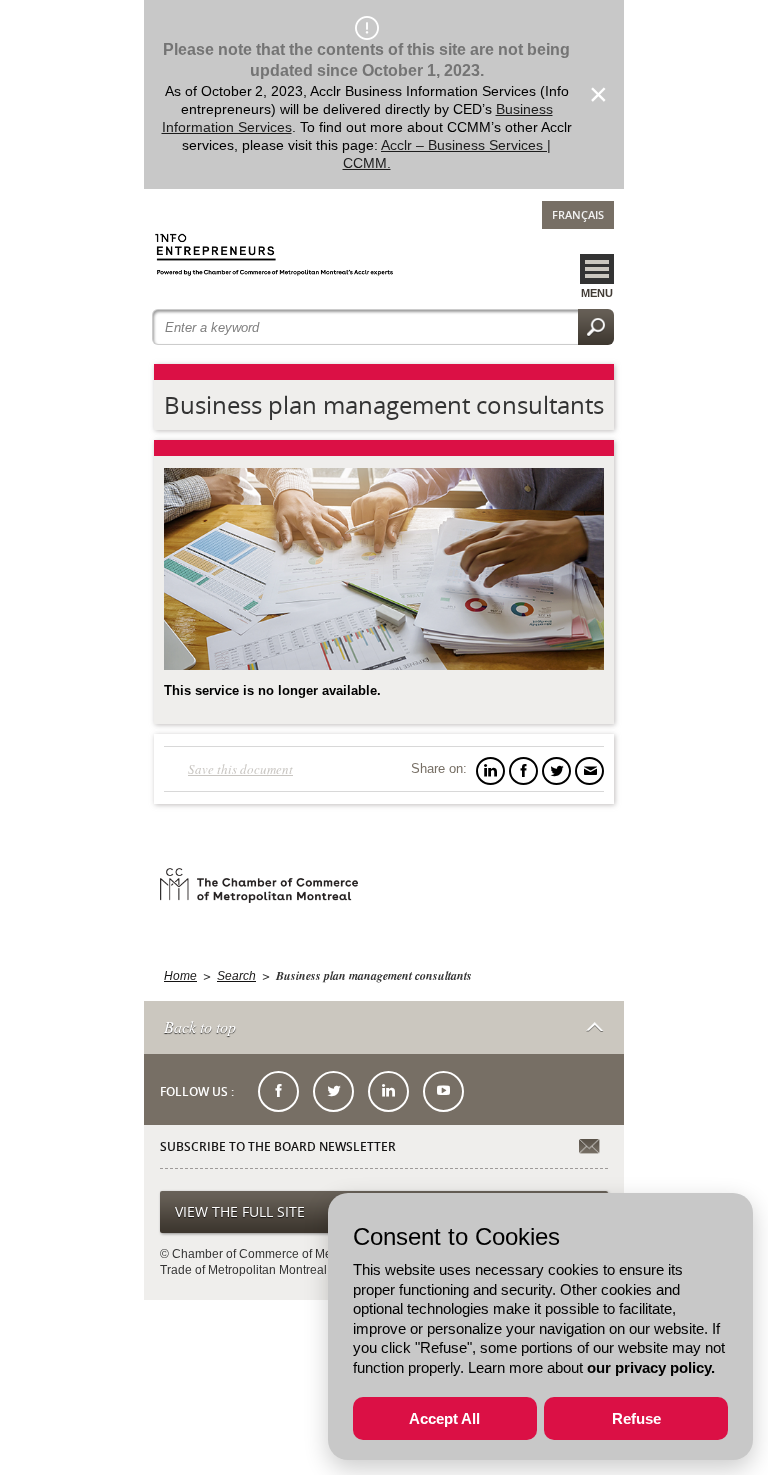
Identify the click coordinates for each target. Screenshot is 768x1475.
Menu (597, 293)
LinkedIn (388, 1091)
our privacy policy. (651, 1367)
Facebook (278, 1091)
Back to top (200, 1026)
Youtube (443, 1091)
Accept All (444, 1418)
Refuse (636, 1418)
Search (236, 976)
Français (578, 214)
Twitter (333, 1091)
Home (180, 976)
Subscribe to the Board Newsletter (278, 1147)
